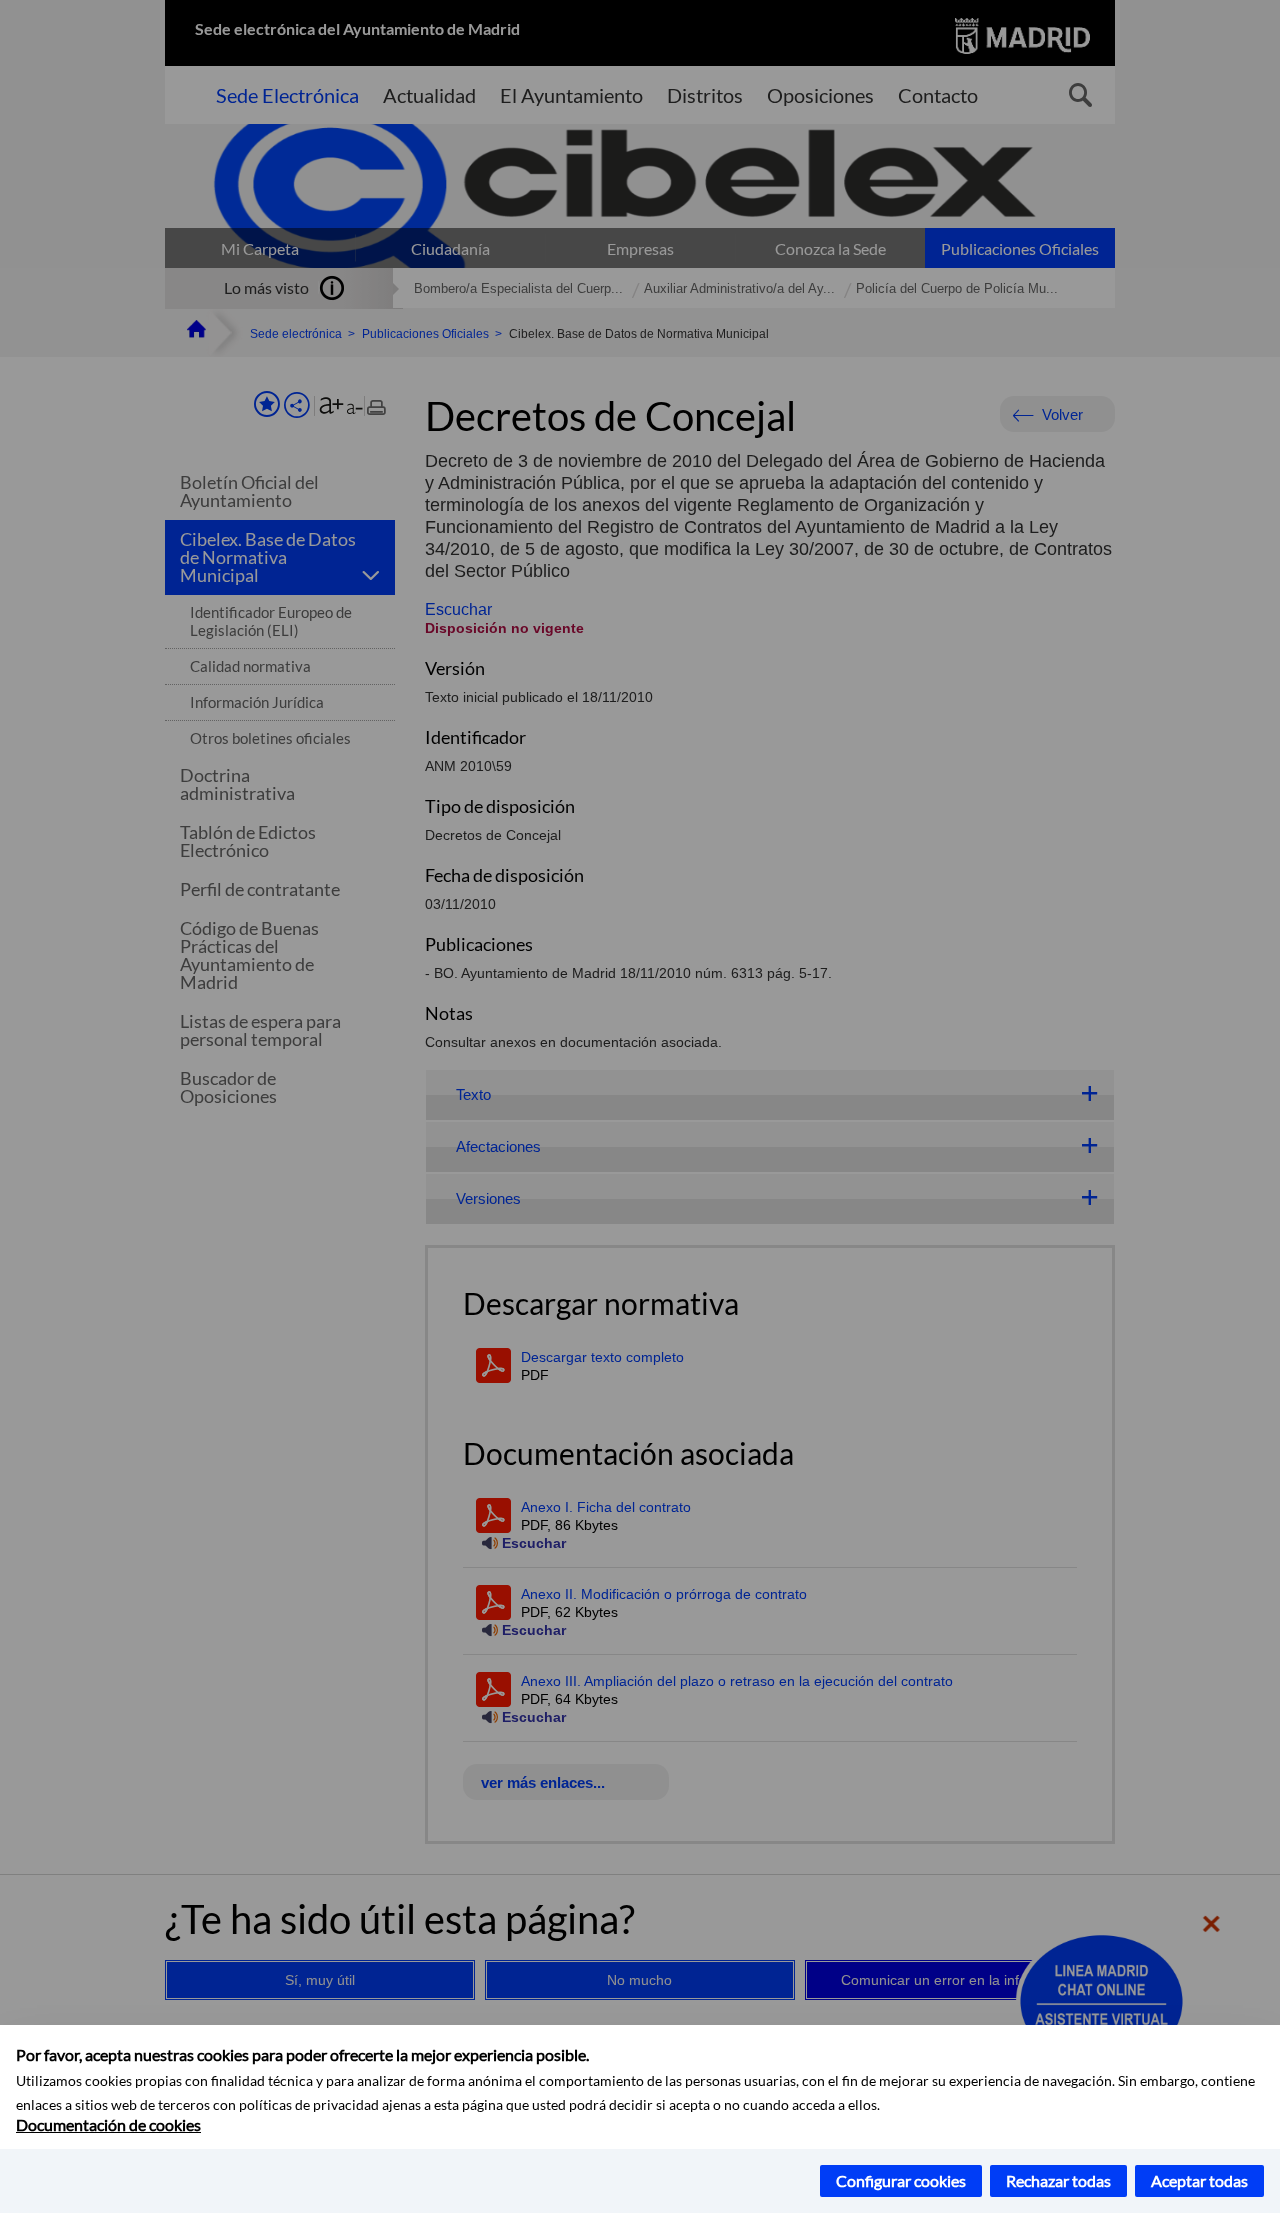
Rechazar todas (1058, 2180)
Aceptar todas (1199, 2180)
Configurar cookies (901, 2180)
